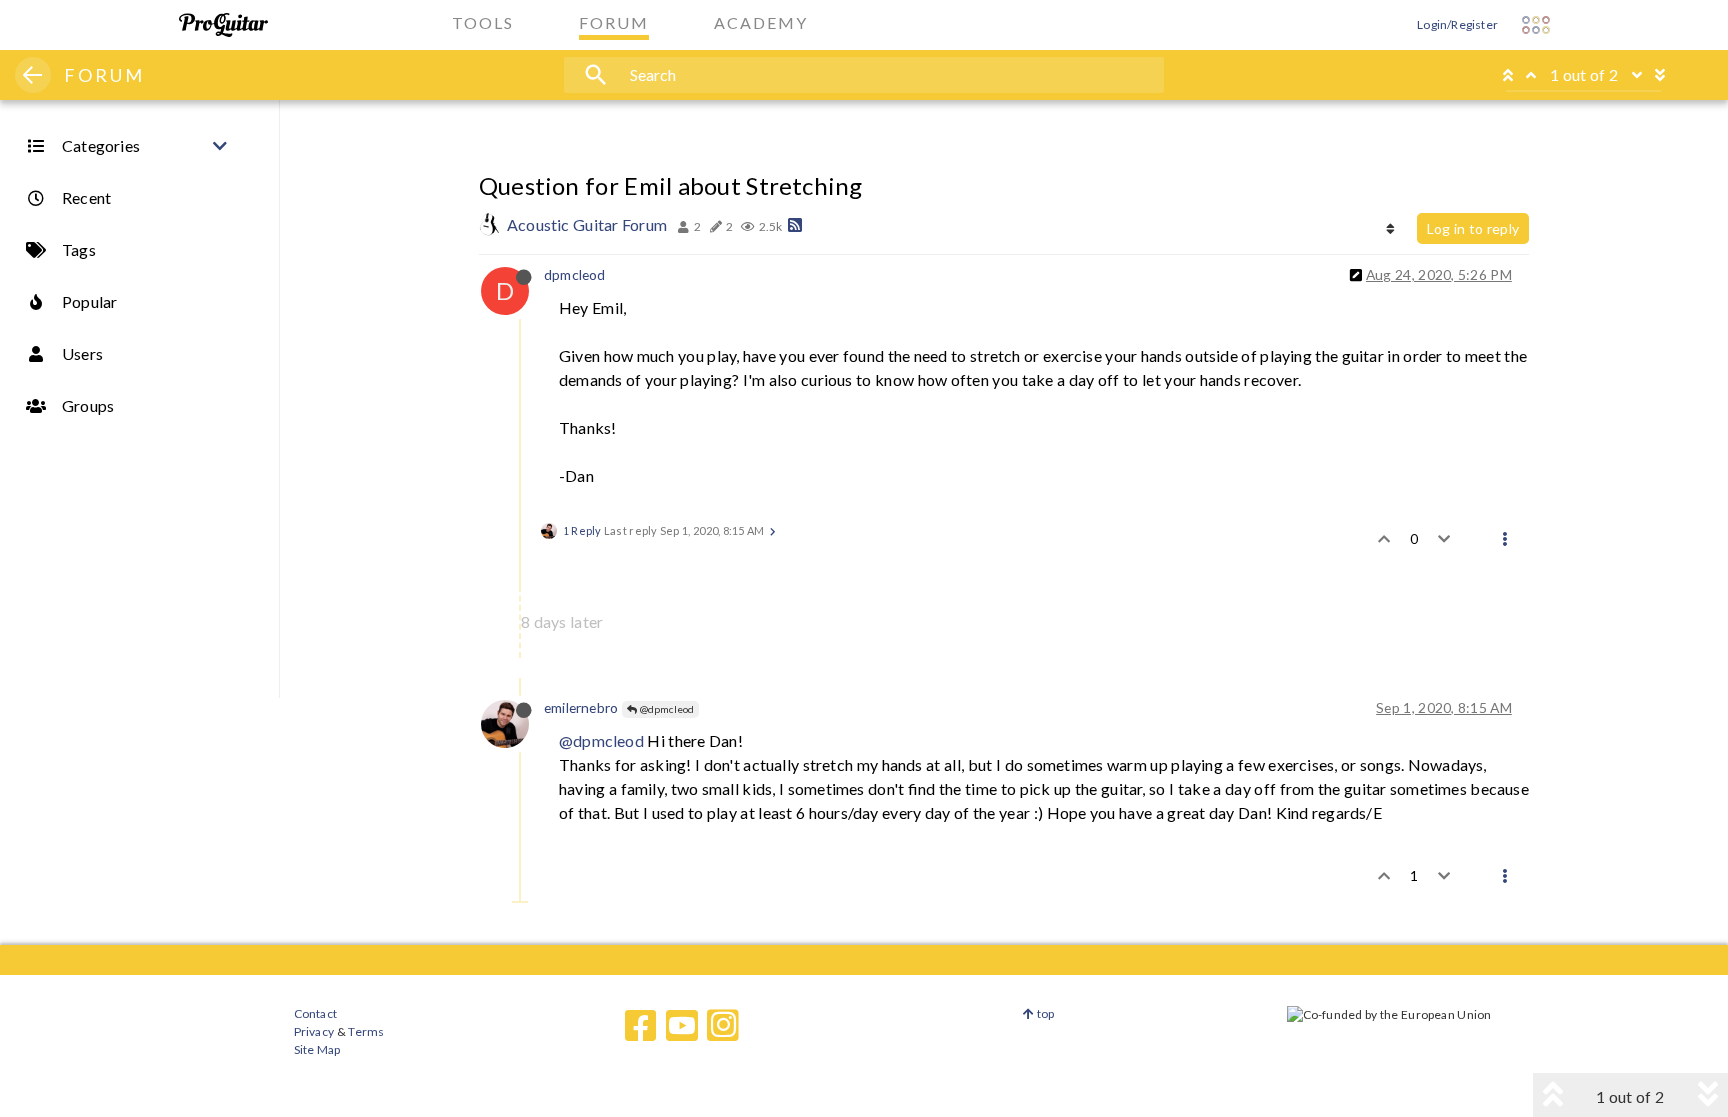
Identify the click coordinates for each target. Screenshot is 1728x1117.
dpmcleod (575, 274)
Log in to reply (1473, 228)
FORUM (104, 75)
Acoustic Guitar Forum (587, 224)
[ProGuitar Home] (223, 25)
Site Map (317, 1049)
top (1044, 1013)
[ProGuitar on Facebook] (641, 1026)
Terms (365, 1031)
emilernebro (581, 707)
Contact (315, 1013)
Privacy (314, 1031)
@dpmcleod (665, 709)
